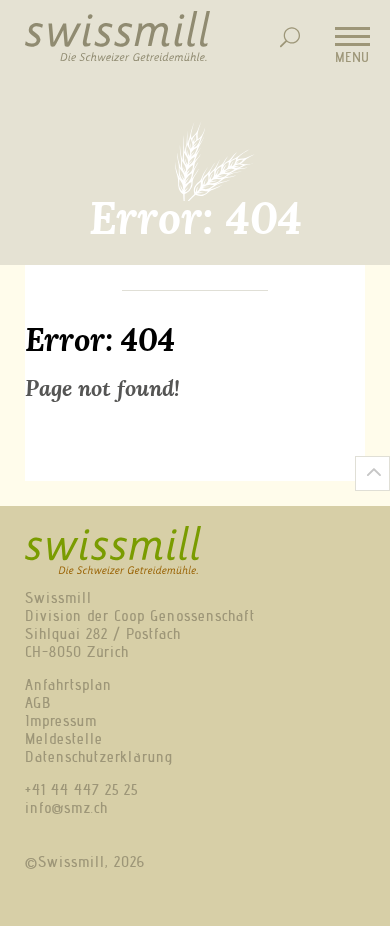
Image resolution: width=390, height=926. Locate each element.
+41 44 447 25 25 (81, 790)
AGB (38, 703)
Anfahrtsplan (68, 685)
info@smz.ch (66, 808)
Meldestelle (64, 739)
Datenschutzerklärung (99, 757)
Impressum (61, 721)
